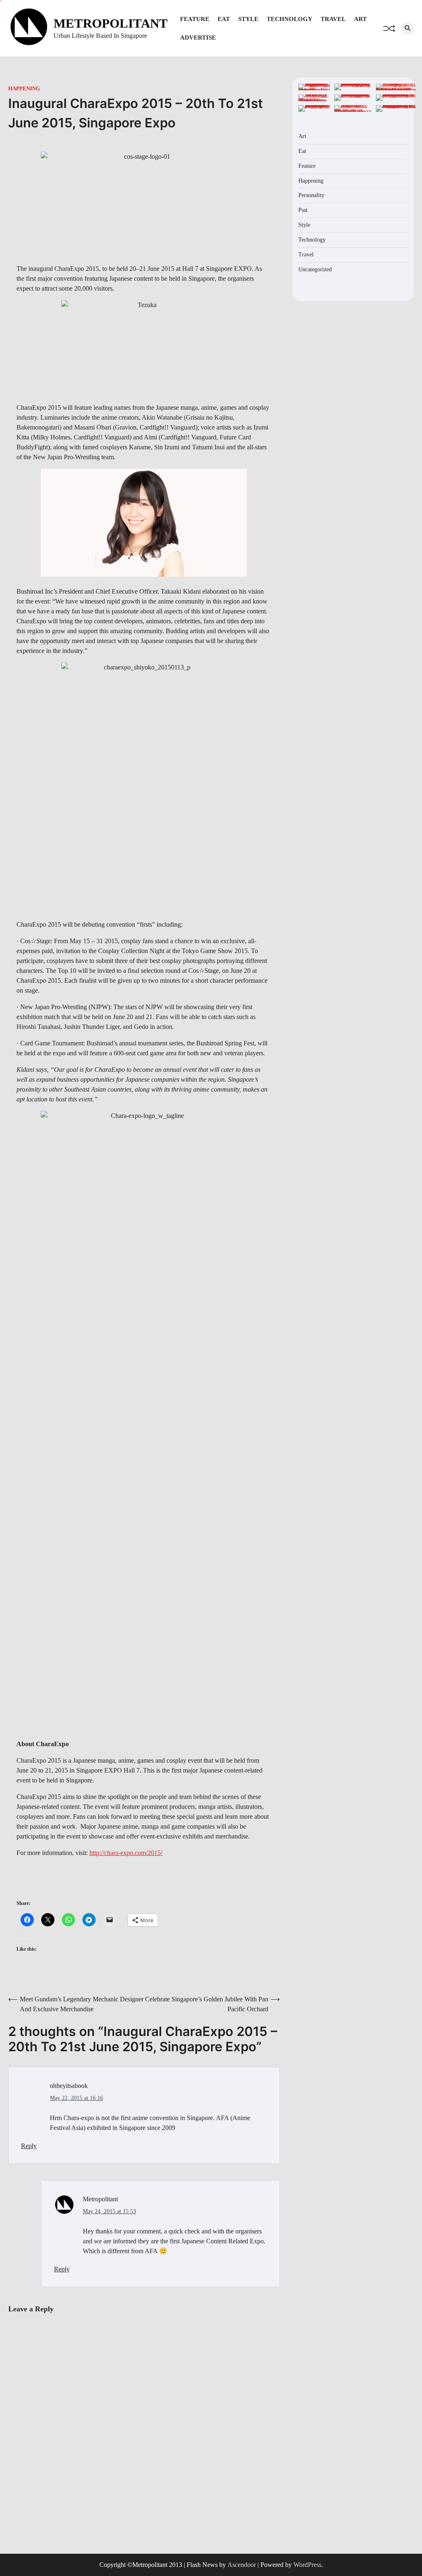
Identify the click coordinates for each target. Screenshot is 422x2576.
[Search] (408, 28)
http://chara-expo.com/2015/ (126, 1853)
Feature (195, 19)
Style (248, 19)
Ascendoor (242, 2565)
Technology (290, 19)
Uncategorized (315, 269)
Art (360, 19)
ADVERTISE (198, 38)
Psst (303, 210)
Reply (29, 2146)
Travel (333, 19)
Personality (311, 195)
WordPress (307, 2565)
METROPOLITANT (111, 23)
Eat (224, 19)
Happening (24, 89)
